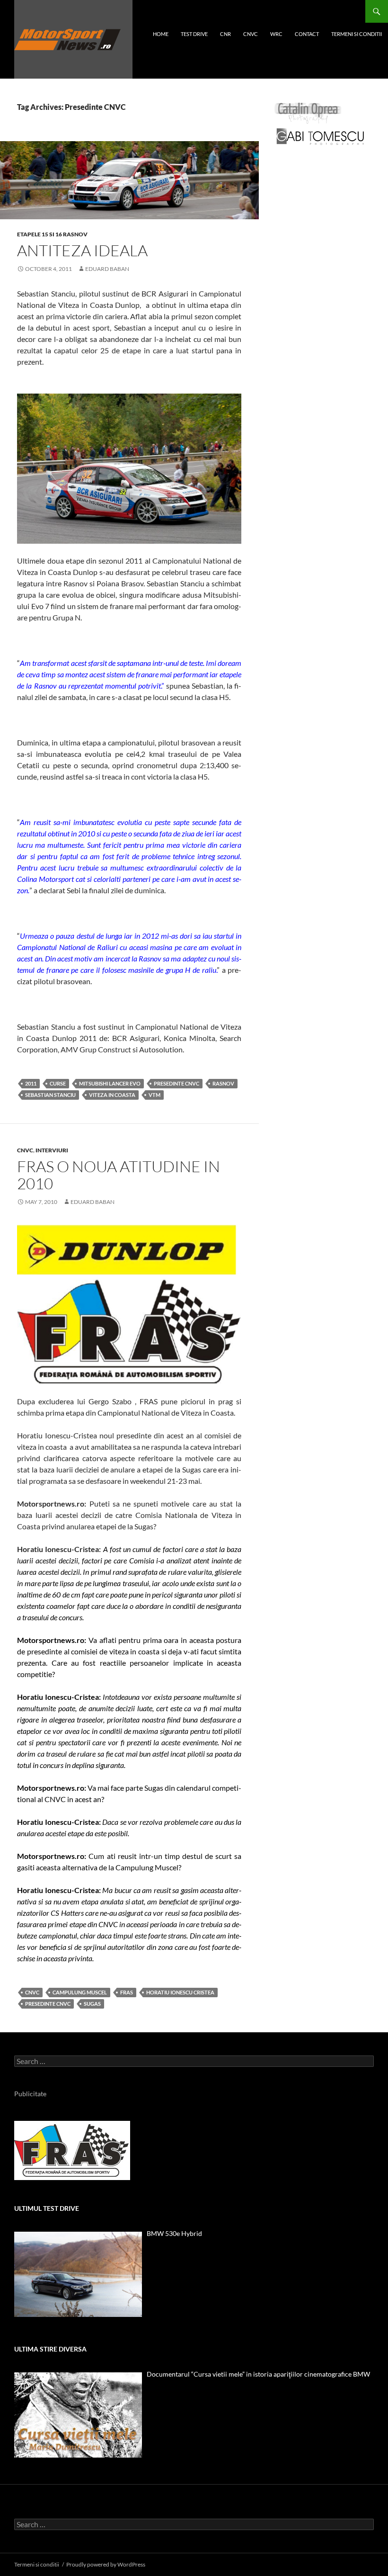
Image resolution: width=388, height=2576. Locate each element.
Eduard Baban (107, 269)
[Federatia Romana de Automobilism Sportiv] (72, 2150)
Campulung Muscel (80, 1992)
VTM (154, 1095)
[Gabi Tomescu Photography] (320, 136)
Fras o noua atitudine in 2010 (119, 1175)
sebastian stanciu (50, 1095)
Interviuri (52, 1150)
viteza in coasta (112, 1095)
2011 (31, 1083)
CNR (225, 34)
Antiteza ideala (82, 250)
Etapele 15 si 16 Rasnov (52, 234)
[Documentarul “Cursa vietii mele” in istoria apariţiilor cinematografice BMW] (78, 2415)
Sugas (92, 2004)
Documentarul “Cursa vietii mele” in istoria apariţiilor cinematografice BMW (258, 2374)
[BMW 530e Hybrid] (78, 2274)
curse (58, 1083)
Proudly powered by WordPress (106, 2564)
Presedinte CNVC (176, 1083)
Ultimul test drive (47, 2208)
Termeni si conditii (357, 34)
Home (161, 34)
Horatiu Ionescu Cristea (180, 1992)
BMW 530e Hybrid (174, 2233)
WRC (276, 34)
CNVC (251, 34)
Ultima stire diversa (50, 2349)
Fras (127, 1992)
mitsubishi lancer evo (110, 1083)
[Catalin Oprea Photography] (308, 112)
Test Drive (194, 34)
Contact (307, 34)
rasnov (223, 1083)
